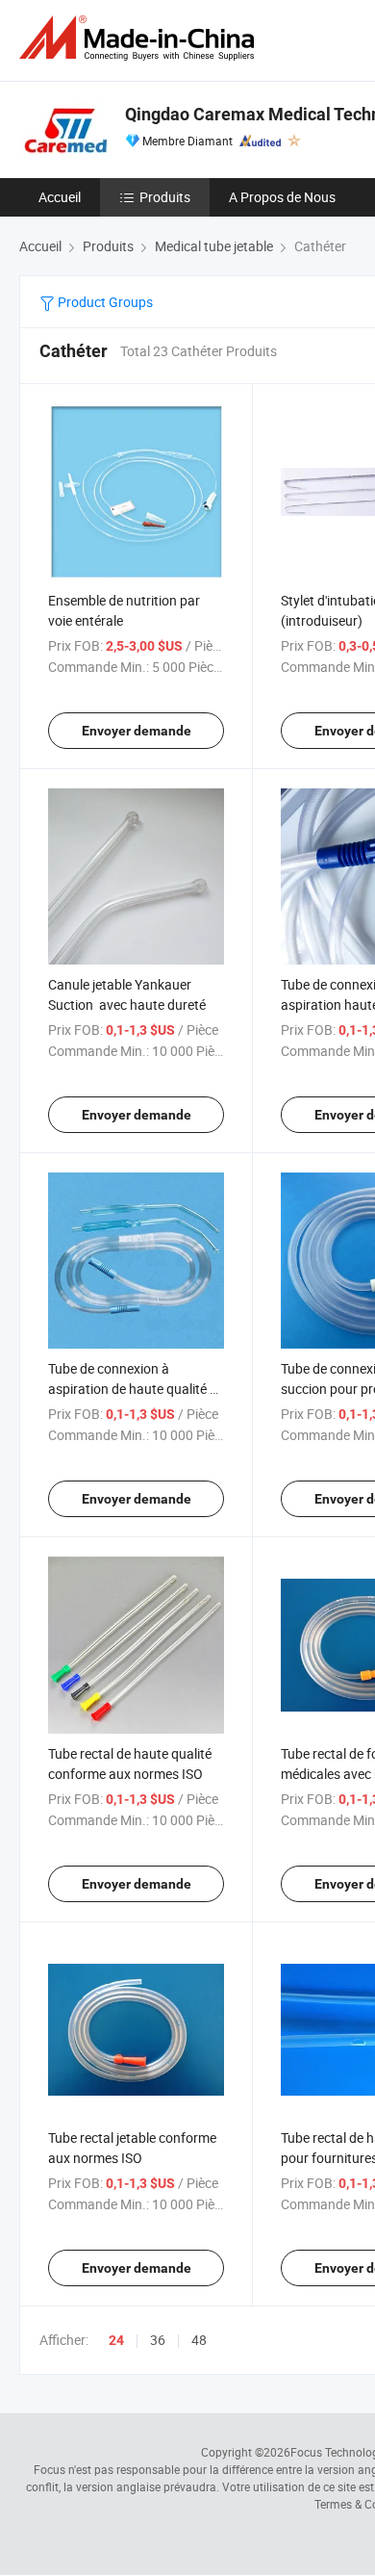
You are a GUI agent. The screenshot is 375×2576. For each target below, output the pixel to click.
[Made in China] (140, 38)
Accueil (60, 197)
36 (158, 2340)
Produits (165, 197)
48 (199, 2340)
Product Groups (104, 302)
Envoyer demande (137, 731)
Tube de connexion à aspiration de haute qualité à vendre (133, 1389)
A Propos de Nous (282, 197)
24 (116, 2340)
